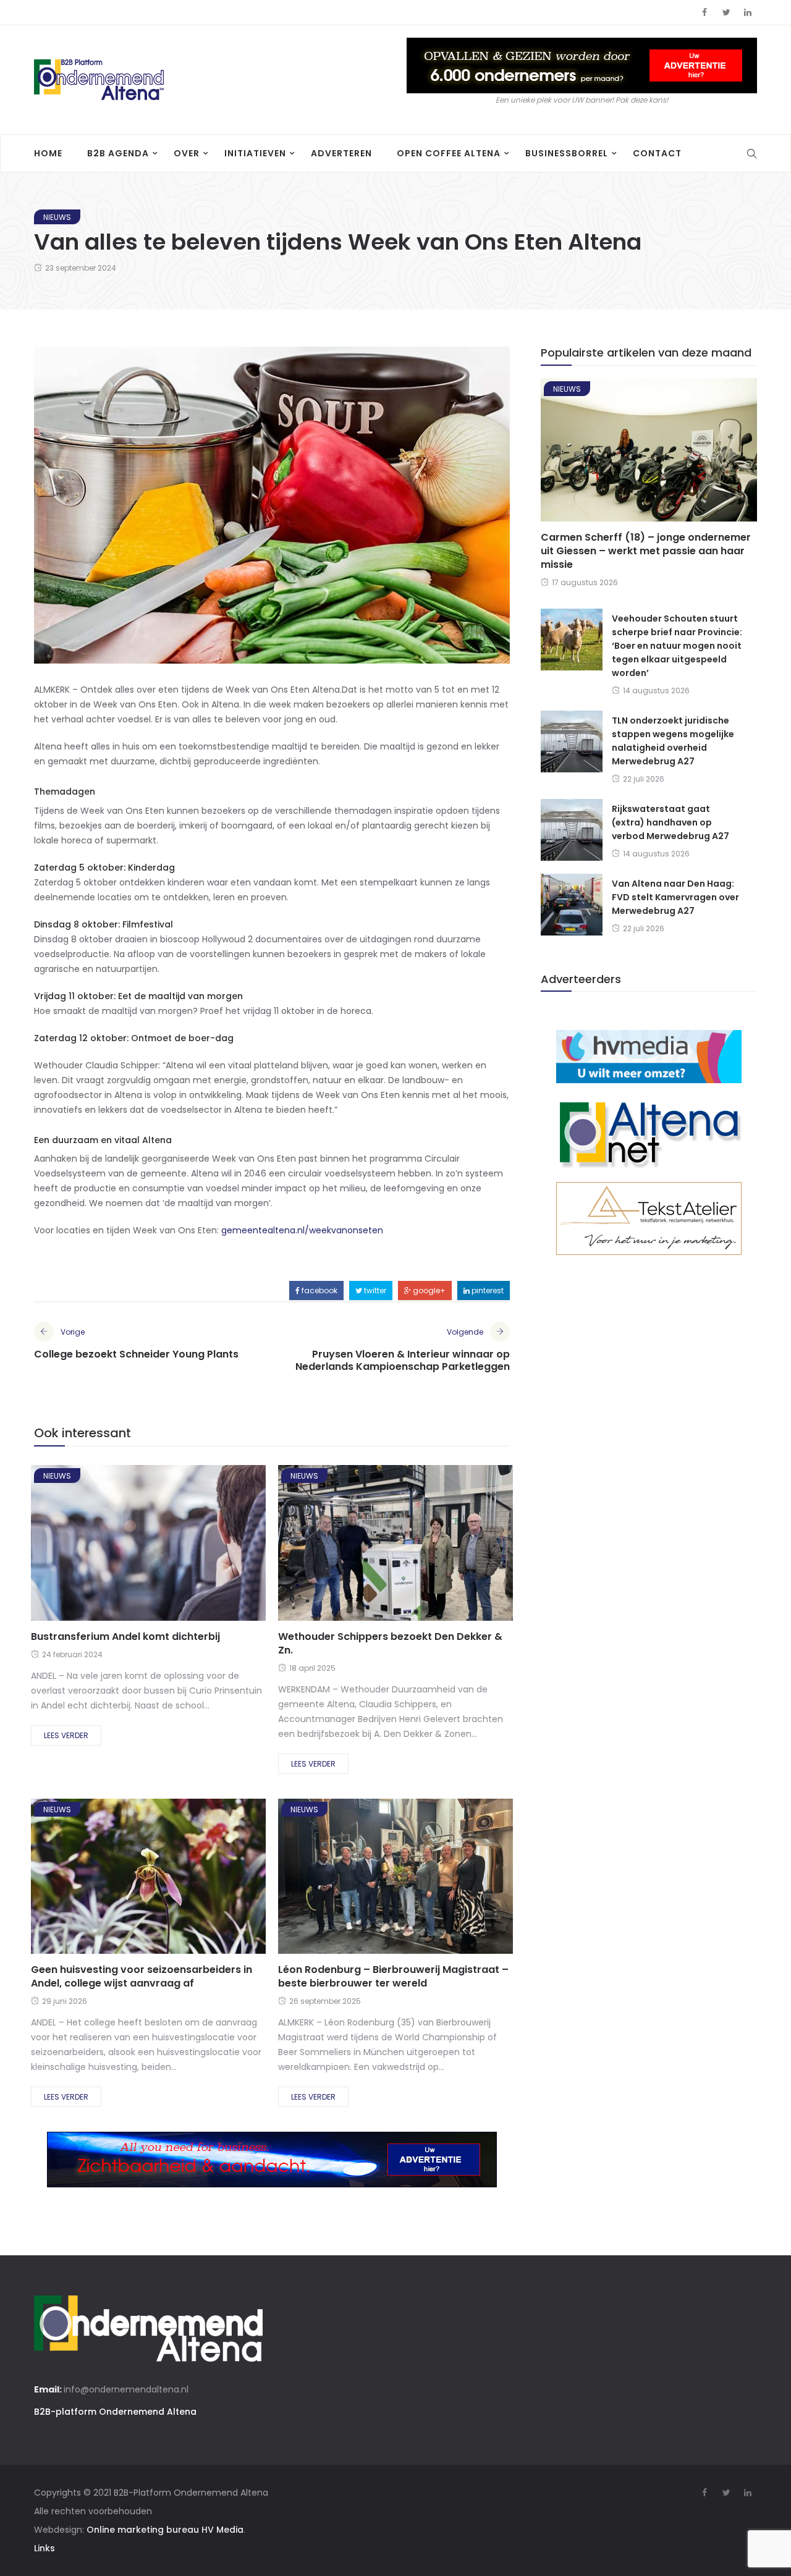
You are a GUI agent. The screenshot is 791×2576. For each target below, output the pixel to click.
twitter (374, 1290)
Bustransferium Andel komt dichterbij (125, 1636)
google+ (428, 1290)
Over (187, 153)
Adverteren (341, 153)
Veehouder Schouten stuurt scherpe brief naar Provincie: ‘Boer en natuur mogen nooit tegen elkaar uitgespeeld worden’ (677, 646)
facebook (319, 1290)
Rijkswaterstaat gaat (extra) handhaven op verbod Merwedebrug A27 (670, 822)
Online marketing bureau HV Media (165, 2530)
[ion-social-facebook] (704, 12)
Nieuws (57, 217)
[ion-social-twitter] (726, 12)
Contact (657, 153)
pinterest (487, 1290)
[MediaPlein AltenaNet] (649, 1132)
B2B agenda (118, 153)
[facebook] (103, 1547)
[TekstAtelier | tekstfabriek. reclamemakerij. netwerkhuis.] (649, 1218)
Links (44, 2548)
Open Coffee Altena (449, 153)
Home (48, 153)
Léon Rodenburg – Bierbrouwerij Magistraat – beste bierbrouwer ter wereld (393, 1976)
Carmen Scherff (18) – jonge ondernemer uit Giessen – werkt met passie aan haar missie (646, 551)
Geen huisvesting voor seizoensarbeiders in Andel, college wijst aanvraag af (142, 1976)
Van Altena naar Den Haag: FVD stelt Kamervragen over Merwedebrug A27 (675, 897)
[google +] (170, 1547)
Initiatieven (255, 153)
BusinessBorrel (567, 153)
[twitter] (135, 1547)
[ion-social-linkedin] (748, 12)
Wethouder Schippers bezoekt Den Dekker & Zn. (390, 1643)
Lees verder (66, 1735)
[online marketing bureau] (649, 1056)
